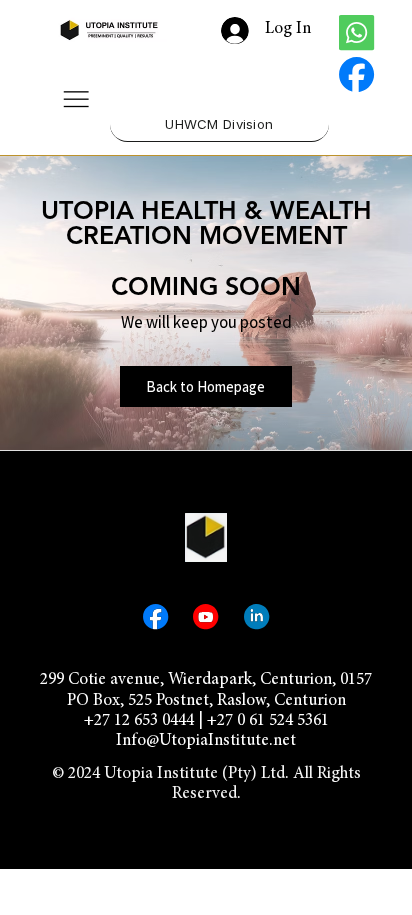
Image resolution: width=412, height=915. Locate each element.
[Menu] (76, 99)
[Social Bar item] (356, 32)
